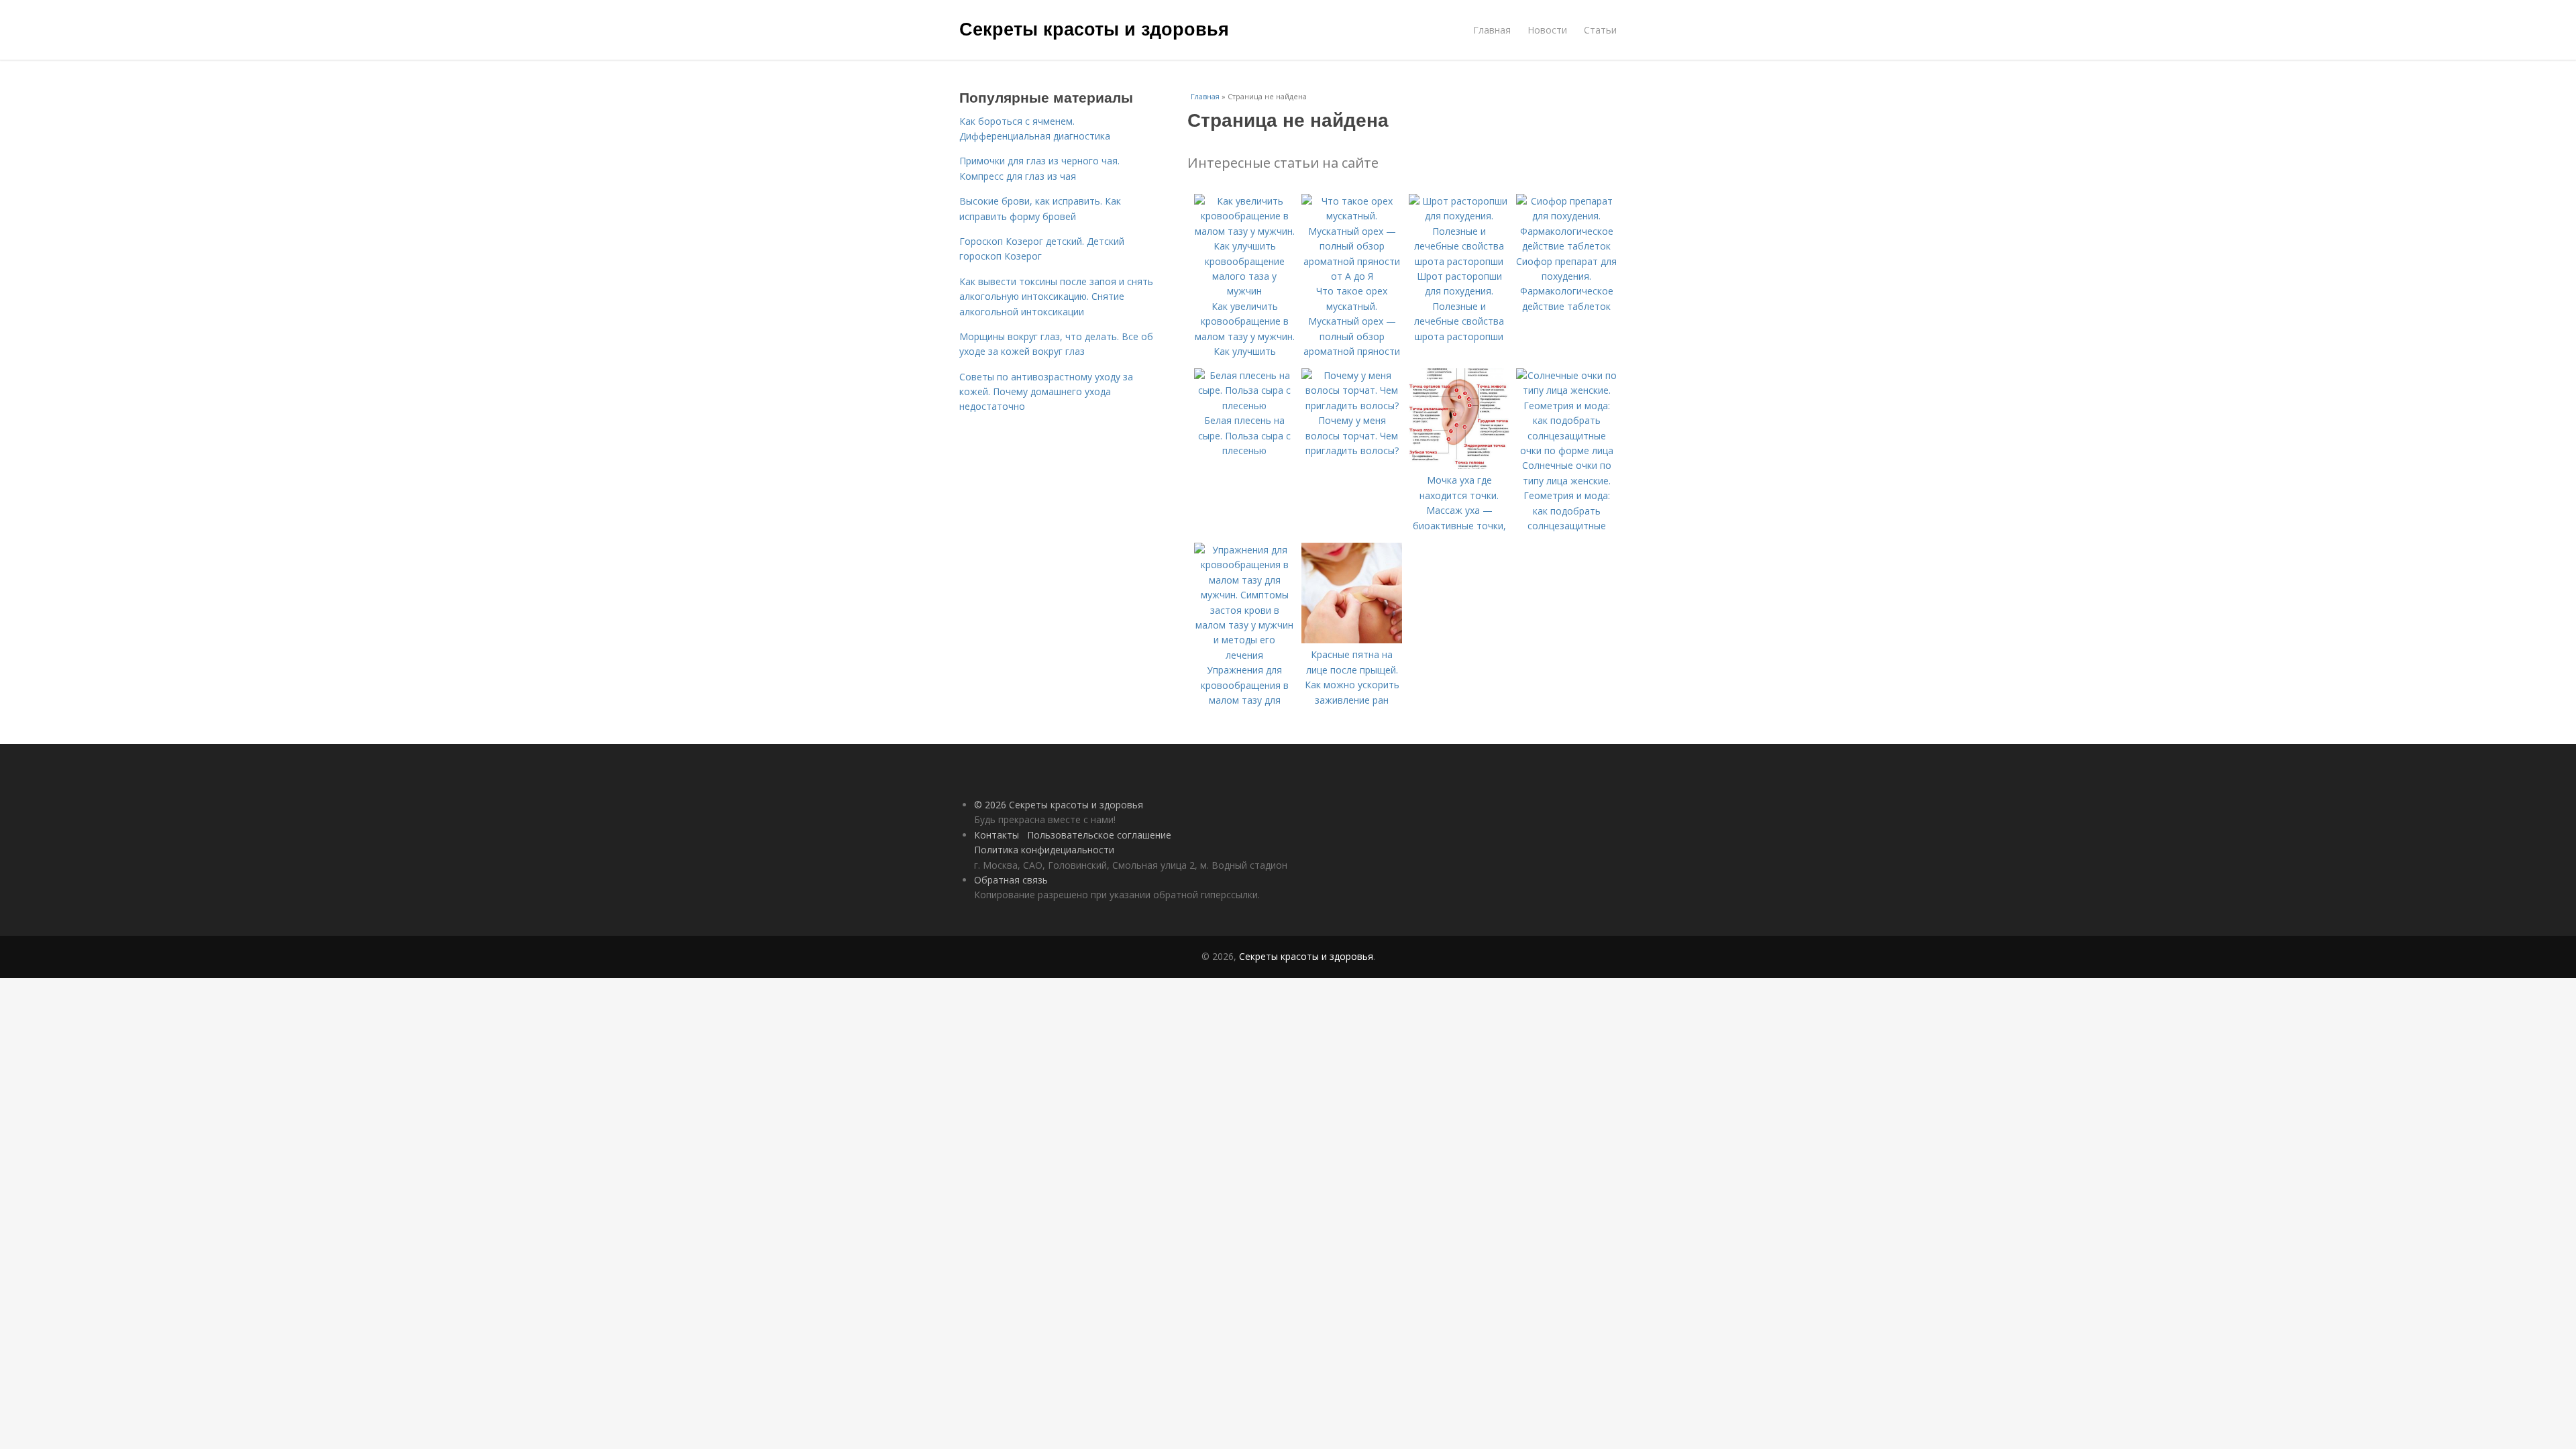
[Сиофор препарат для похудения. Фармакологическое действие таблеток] (1566, 246)
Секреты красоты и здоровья (1094, 28)
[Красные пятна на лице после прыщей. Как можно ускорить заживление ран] (1352, 640)
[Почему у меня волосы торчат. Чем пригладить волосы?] (1352, 406)
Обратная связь (1011, 880)
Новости (1547, 30)
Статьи (1600, 30)
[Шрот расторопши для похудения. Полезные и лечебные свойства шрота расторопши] (1459, 261)
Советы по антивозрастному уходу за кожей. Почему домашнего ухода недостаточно (1046, 392)
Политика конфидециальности (1044, 850)
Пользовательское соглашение (1099, 835)
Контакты (997, 835)
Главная (1492, 30)
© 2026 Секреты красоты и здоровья (1059, 805)
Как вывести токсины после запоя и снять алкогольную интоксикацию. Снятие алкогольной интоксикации (1056, 297)
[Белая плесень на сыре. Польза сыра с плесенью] (1244, 406)
